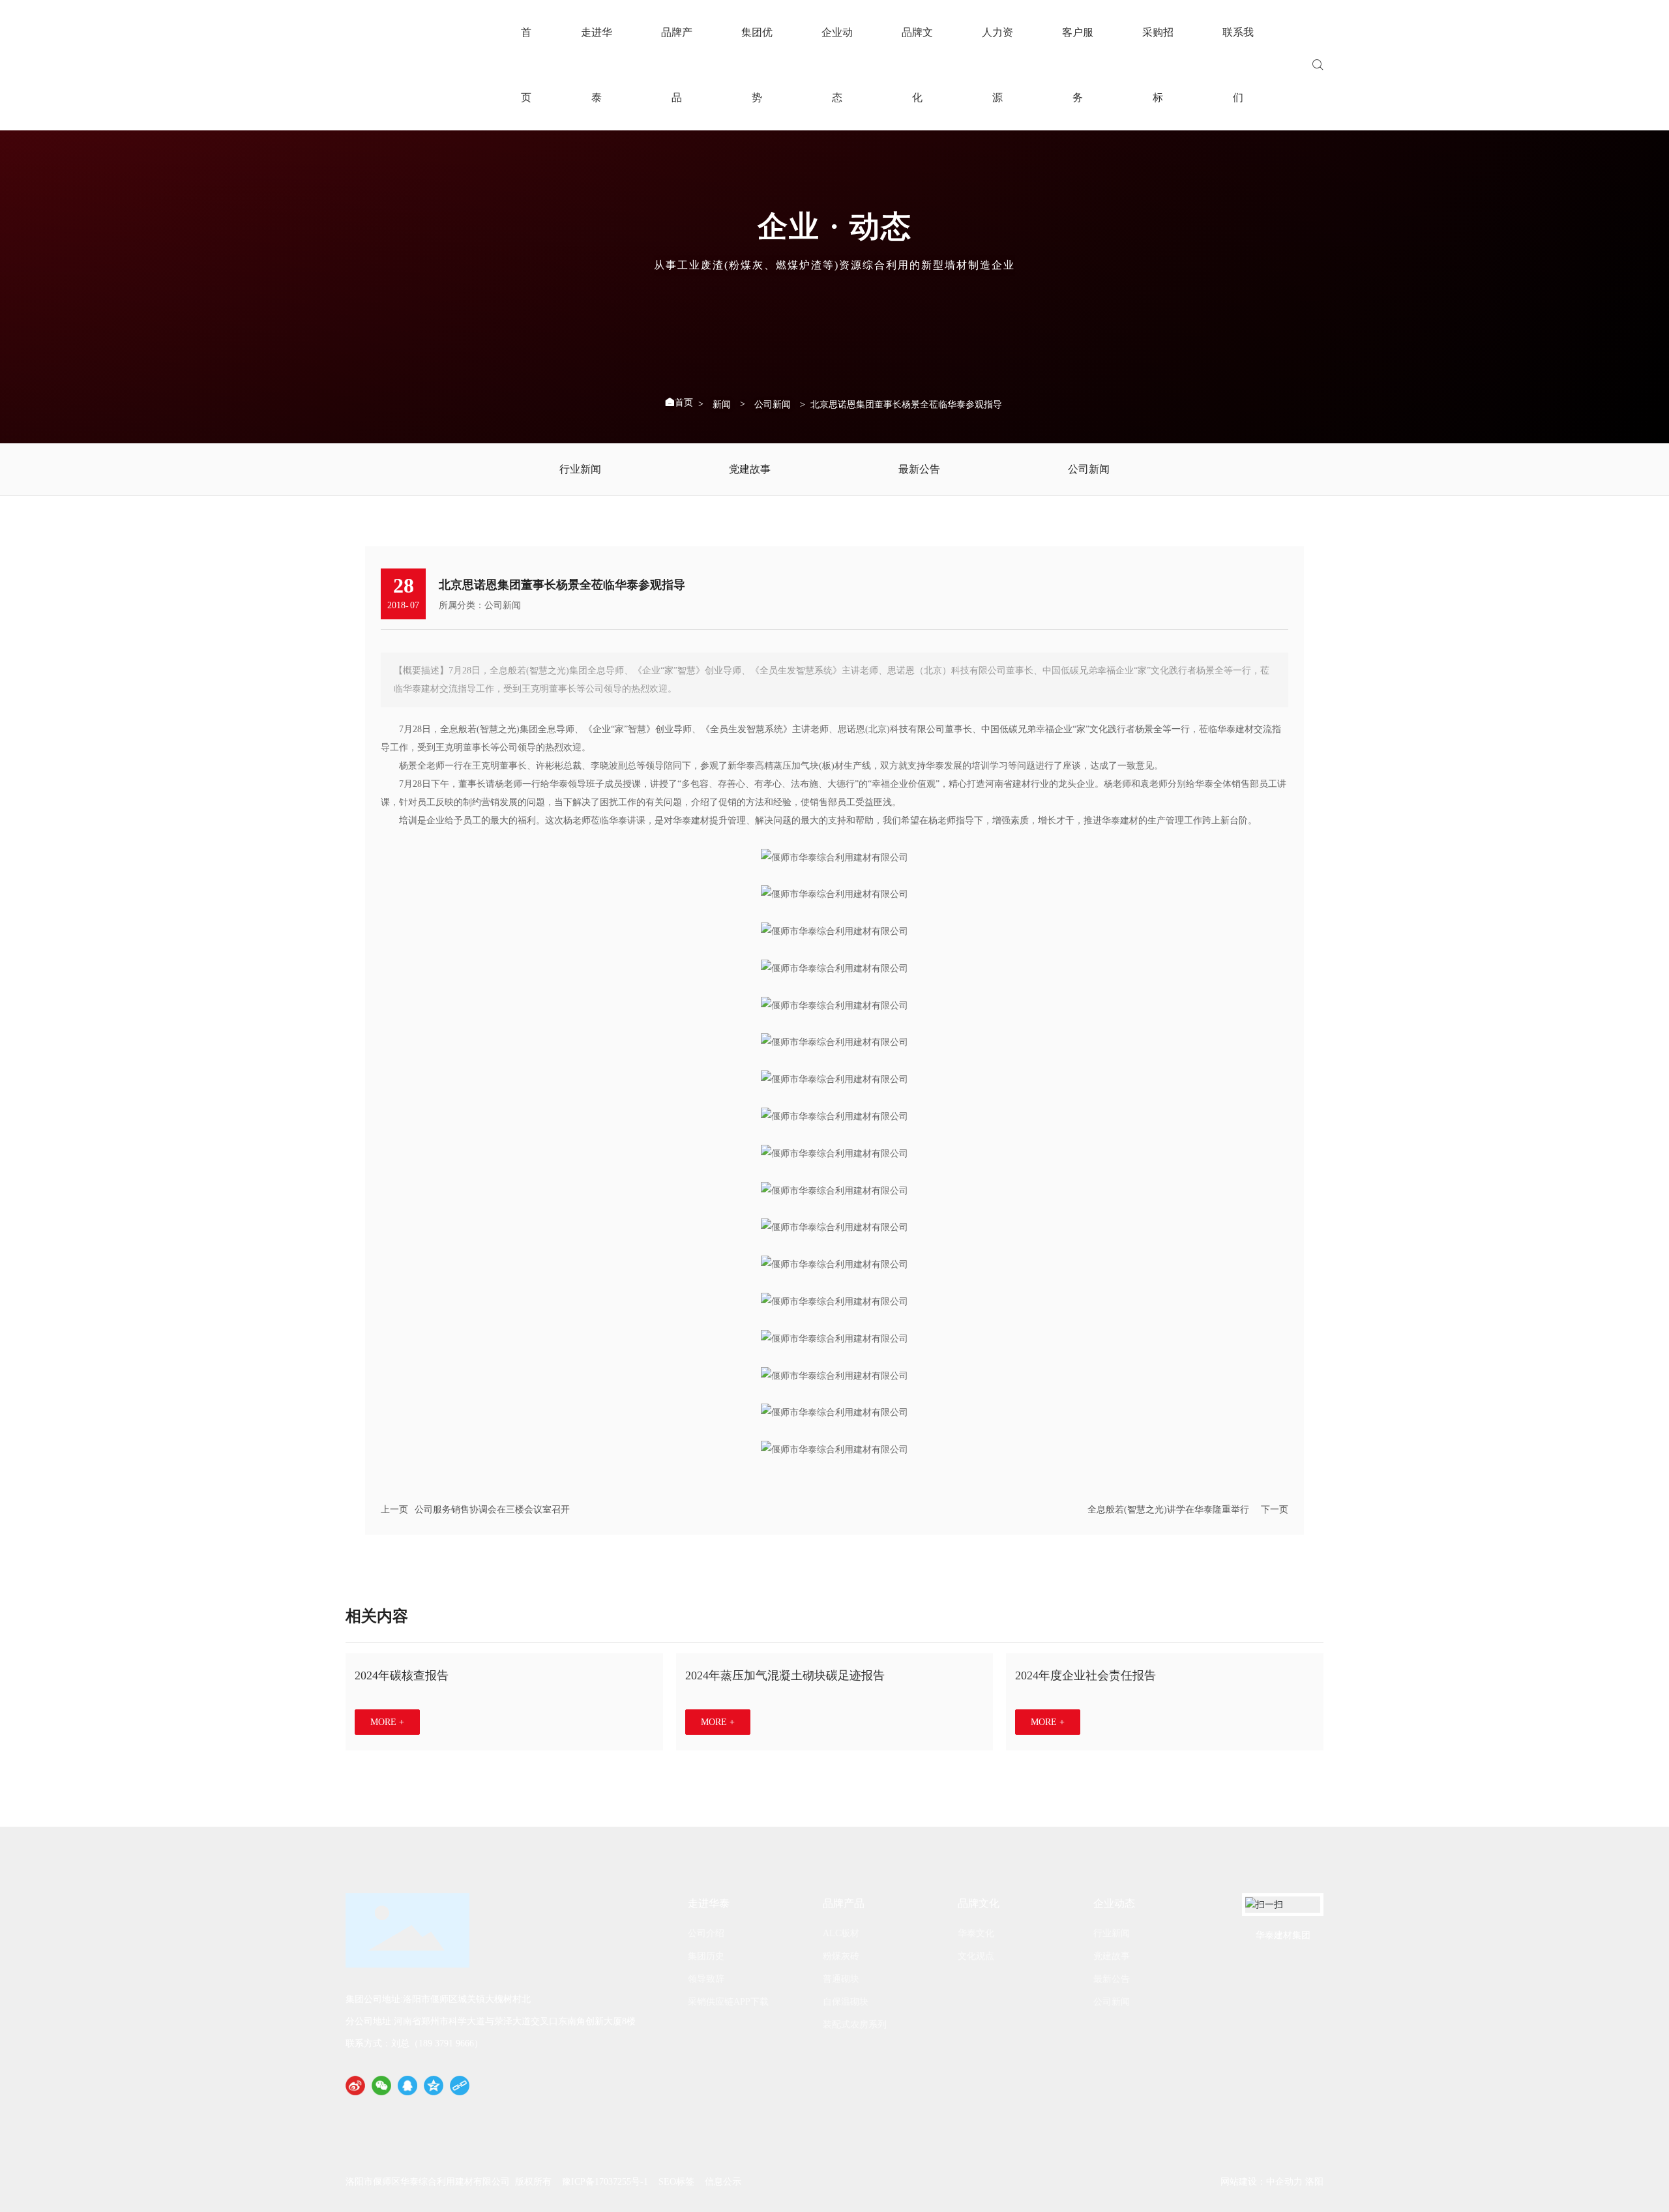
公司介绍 (706, 1933)
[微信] (381, 2086)
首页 (526, 65)
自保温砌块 (846, 2002)
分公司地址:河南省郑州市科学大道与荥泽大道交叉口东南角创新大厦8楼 (491, 2021)
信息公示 (723, 2182)
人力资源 (997, 65)
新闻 (722, 405)
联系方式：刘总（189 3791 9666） (414, 2043)
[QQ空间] (434, 2086)
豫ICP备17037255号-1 (605, 2182)
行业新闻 (580, 469)
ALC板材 (841, 1933)
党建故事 (750, 469)
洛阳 (1314, 2182)
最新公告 (919, 469)
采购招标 (1158, 65)
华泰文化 (976, 1933)
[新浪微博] (355, 2086)
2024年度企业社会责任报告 (1086, 1675)
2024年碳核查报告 (402, 1675)
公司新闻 (773, 405)
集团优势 (757, 65)
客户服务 (1078, 65)
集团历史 (706, 1956)
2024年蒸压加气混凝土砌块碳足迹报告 (785, 1675)
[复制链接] (460, 2086)
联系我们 (1238, 65)
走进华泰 (597, 65)
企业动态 (837, 65)
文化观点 (976, 1956)
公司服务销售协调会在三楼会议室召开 (492, 1510)
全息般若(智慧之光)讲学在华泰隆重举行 (1168, 1510)
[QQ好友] (407, 2086)
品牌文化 (917, 65)
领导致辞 (706, 1979)
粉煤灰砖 (841, 1956)
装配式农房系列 (855, 2025)
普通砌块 (841, 1979)
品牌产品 (677, 65)
